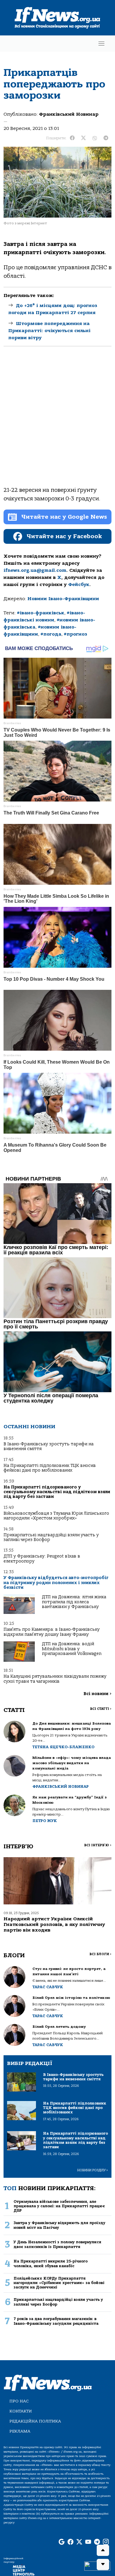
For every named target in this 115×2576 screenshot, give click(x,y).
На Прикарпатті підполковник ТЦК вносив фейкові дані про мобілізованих (50, 1468)
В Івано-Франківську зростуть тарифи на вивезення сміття (49, 1446)
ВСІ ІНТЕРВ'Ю (98, 1845)
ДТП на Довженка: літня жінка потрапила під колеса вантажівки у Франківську (74, 1602)
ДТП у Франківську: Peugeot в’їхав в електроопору (42, 1559)
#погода (51, 634)
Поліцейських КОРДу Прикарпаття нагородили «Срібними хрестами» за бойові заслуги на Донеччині (59, 2283)
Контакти (21, 2411)
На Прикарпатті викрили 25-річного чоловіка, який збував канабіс (51, 2263)
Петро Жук (45, 1821)
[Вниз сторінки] (103, 2564)
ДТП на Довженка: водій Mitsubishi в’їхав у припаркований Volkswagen (72, 1649)
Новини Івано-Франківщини (63, 599)
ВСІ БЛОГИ (100, 1954)
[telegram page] (97, 2542)
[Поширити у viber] (95, 138)
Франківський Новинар (69, 114)
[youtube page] (88, 2542)
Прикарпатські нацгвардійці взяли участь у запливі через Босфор (51, 1537)
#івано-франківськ (41, 613)
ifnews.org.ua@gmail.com (35, 570)
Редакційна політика (35, 2421)
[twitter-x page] (79, 2542)
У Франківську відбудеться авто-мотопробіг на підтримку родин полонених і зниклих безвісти (56, 1583)
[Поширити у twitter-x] (83, 138)
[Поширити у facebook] (72, 138)
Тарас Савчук (48, 1987)
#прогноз (75, 634)
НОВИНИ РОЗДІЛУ (93, 2170)
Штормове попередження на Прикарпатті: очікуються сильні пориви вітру (49, 331)
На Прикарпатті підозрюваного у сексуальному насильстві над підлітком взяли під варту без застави (57, 1492)
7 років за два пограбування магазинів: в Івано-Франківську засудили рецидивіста (56, 2321)
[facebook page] (70, 2542)
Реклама (20, 2431)
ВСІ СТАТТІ (101, 1709)
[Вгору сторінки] (103, 2550)
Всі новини (97, 1694)
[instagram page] (106, 2542)
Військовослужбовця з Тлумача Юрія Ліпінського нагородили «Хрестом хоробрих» (56, 1516)
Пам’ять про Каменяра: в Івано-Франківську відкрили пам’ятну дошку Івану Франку (52, 1632)
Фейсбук (79, 585)
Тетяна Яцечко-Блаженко (63, 1747)
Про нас (19, 2401)
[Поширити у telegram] (106, 138)
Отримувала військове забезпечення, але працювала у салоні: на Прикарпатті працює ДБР (59, 2206)
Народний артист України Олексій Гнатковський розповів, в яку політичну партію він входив (54, 1924)
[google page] (62, 2542)
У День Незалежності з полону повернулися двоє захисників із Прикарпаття (57, 2244)
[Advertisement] (57, 421)
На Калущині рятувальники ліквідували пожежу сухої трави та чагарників (55, 1679)
